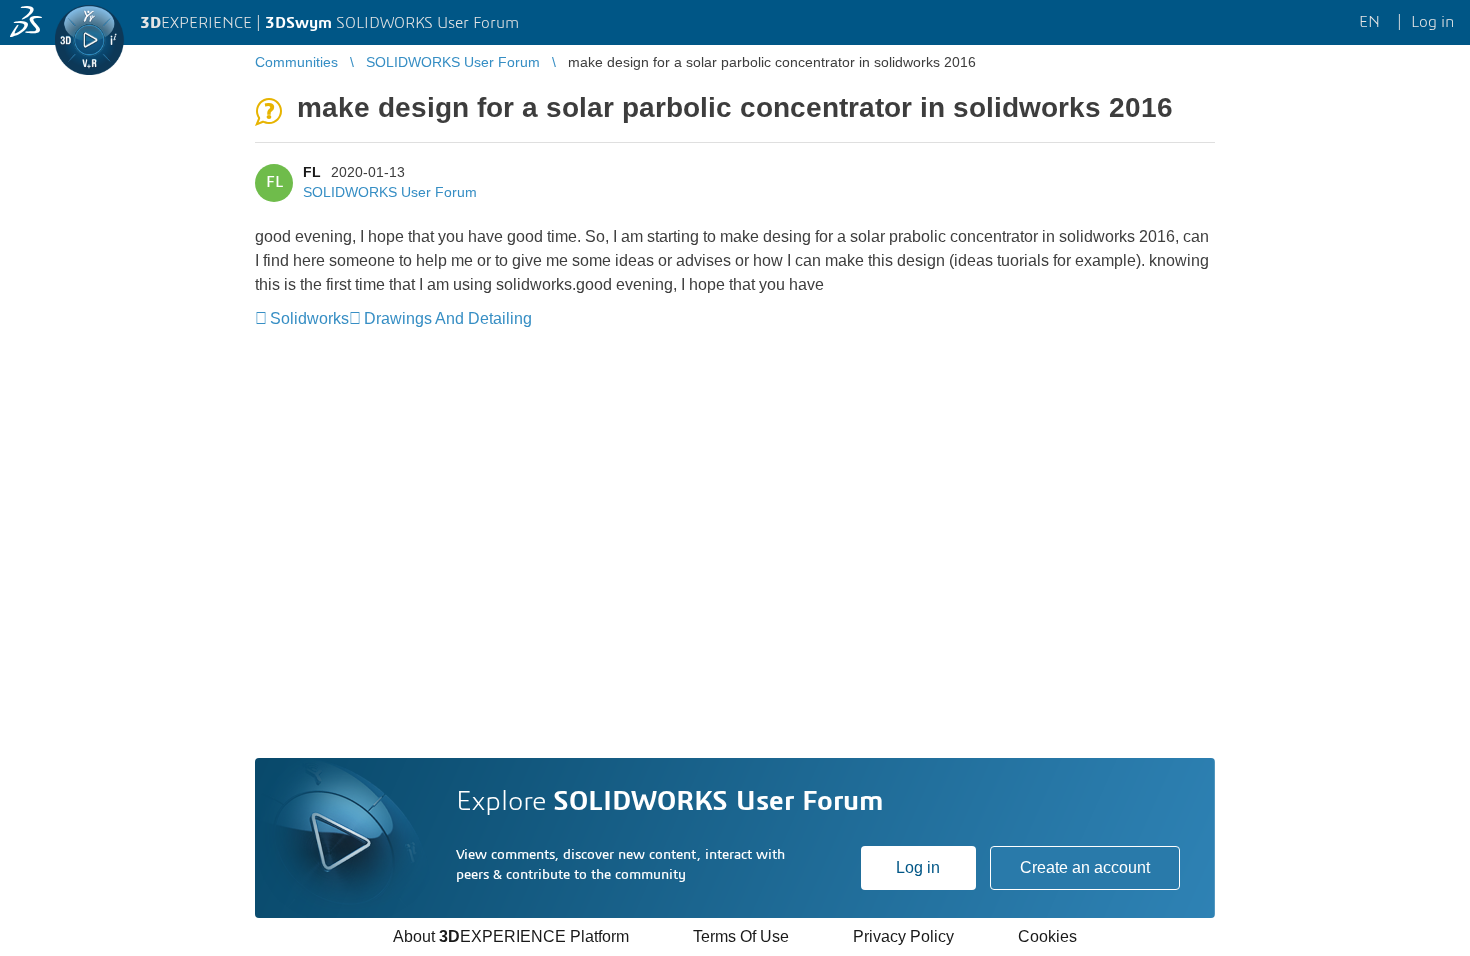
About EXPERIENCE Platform (511, 936)
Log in (918, 867)
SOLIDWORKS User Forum (390, 192)
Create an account (1085, 867)
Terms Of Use (741, 936)
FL (312, 172)
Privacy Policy (903, 936)
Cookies (1047, 936)
